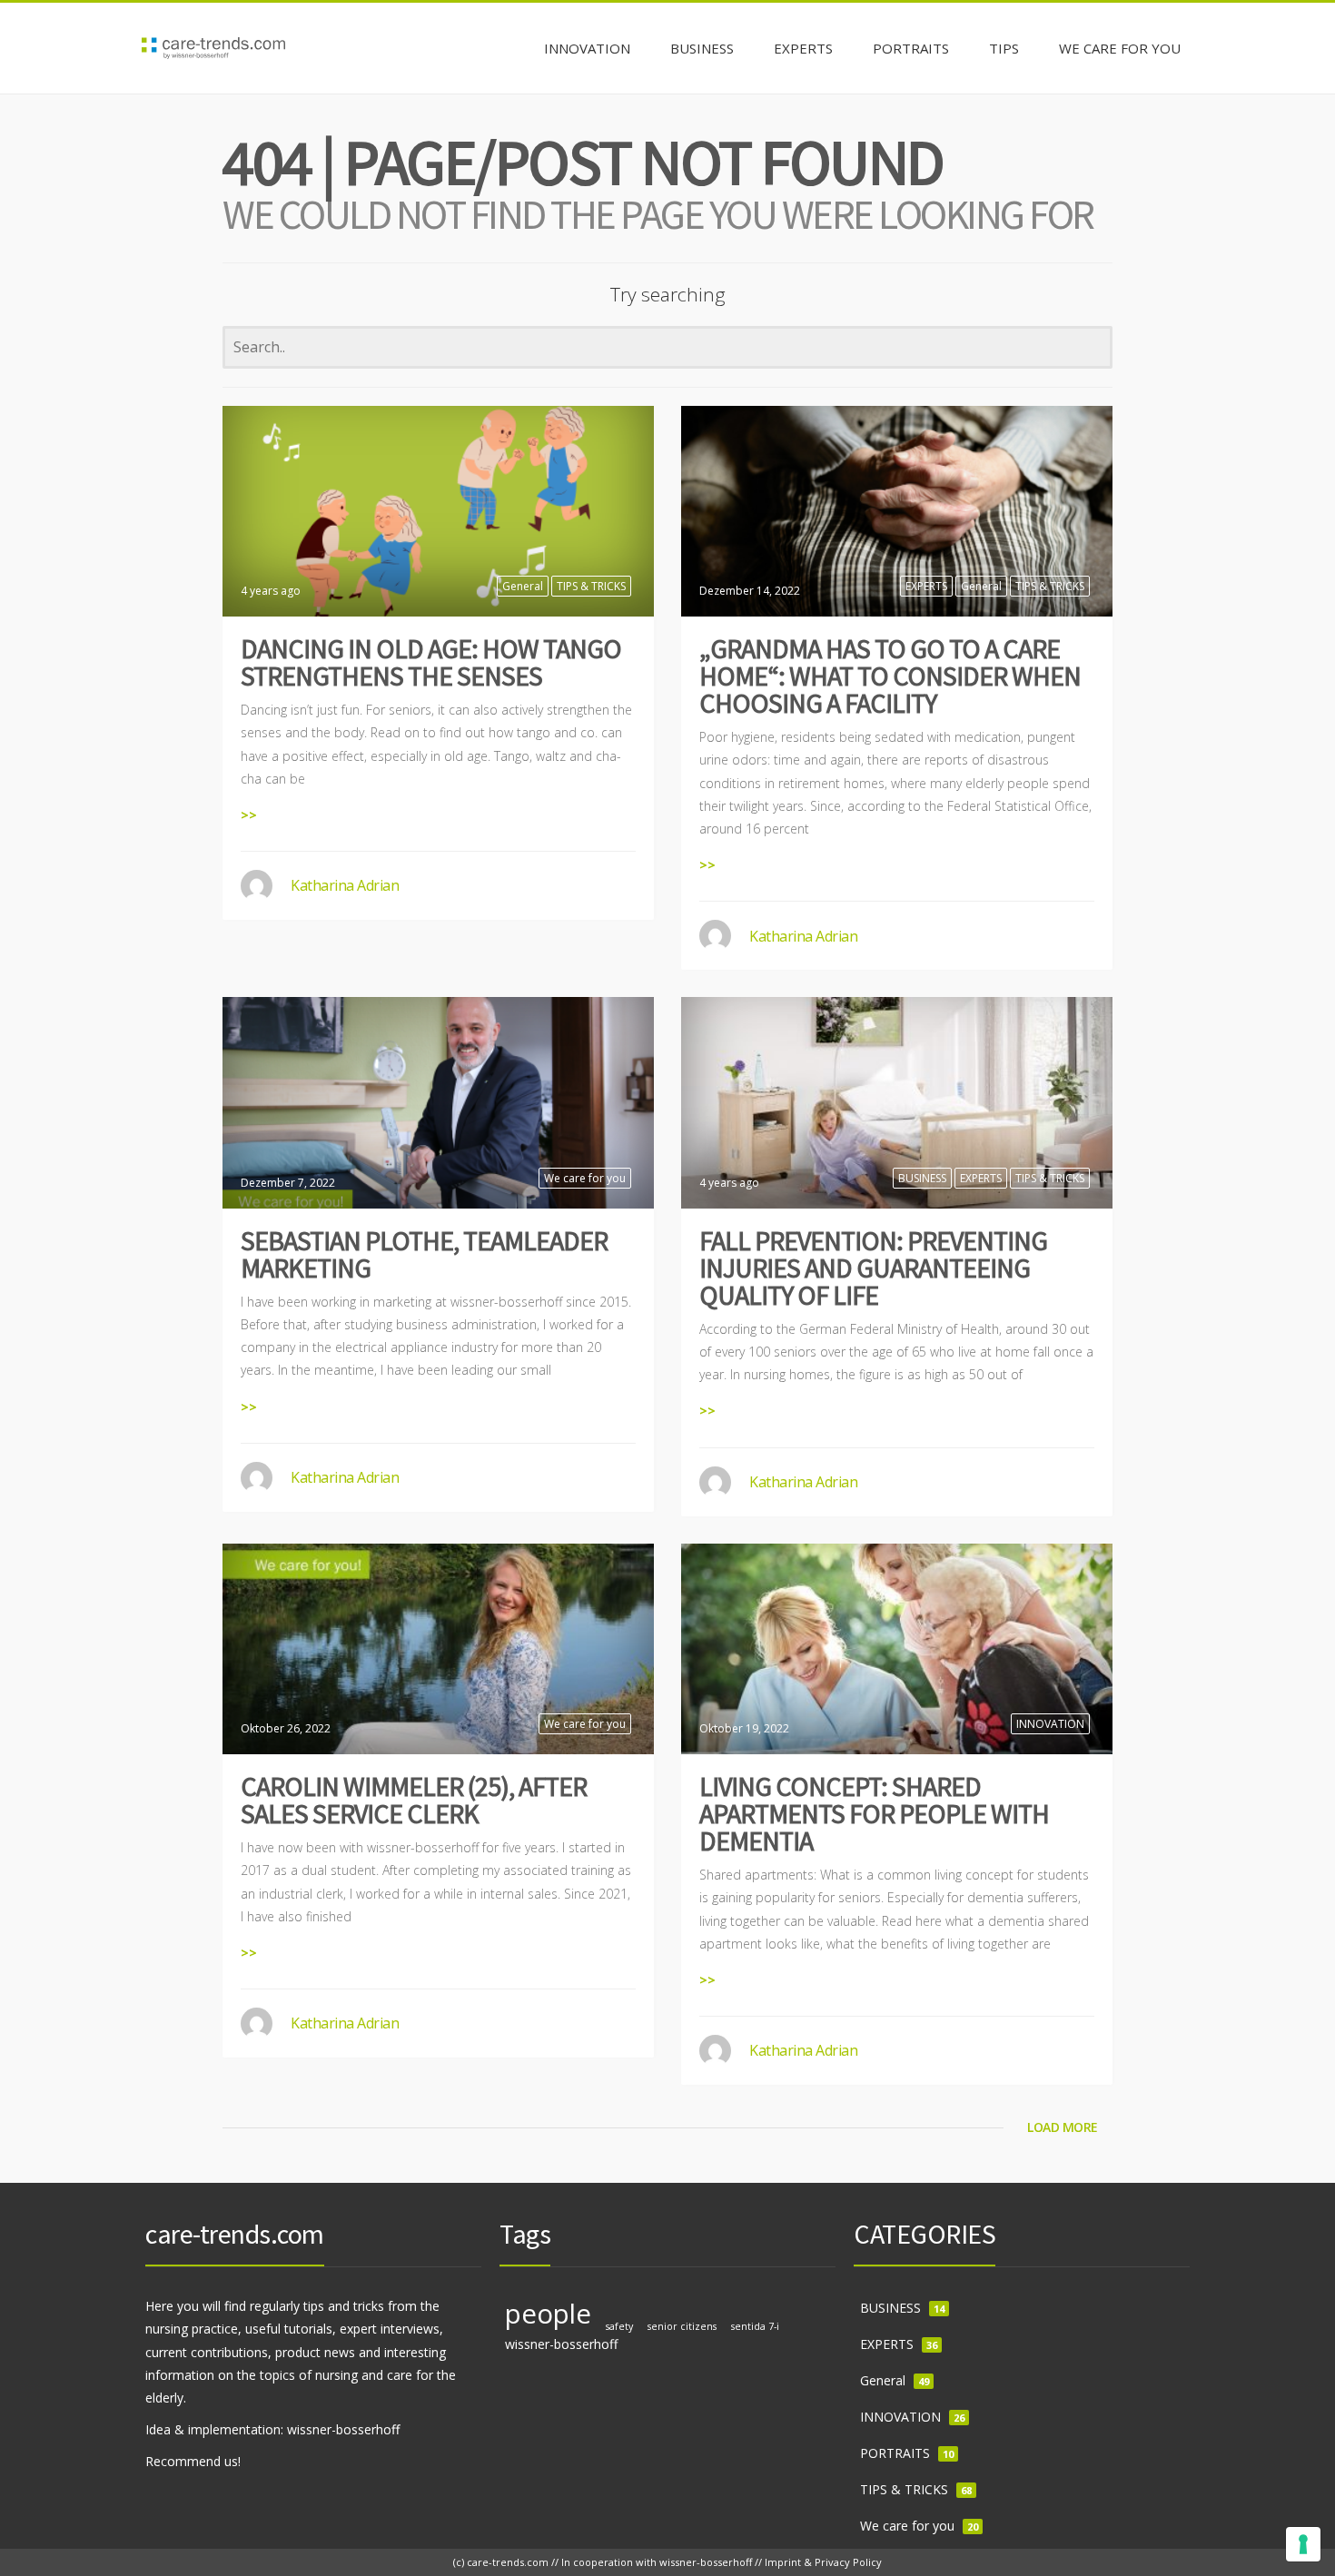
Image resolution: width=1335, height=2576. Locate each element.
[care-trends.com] (213, 48)
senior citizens (682, 2326)
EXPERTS (926, 586)
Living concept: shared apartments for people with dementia (874, 1813)
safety (619, 2326)
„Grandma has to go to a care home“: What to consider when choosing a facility (890, 676)
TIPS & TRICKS (591, 586)
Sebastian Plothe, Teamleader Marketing (424, 1254)
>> (249, 815)
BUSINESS (922, 1178)
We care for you (585, 1178)
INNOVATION (1050, 1724)
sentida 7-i (755, 2326)
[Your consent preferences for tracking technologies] (1303, 2544)
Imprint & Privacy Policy (823, 2562)
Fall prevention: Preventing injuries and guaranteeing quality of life (873, 1268)
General (523, 586)
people (548, 2314)
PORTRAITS (895, 2453)
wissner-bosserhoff (562, 2344)
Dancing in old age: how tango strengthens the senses (431, 662)
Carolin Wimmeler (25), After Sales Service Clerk (414, 1800)
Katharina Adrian (345, 885)
